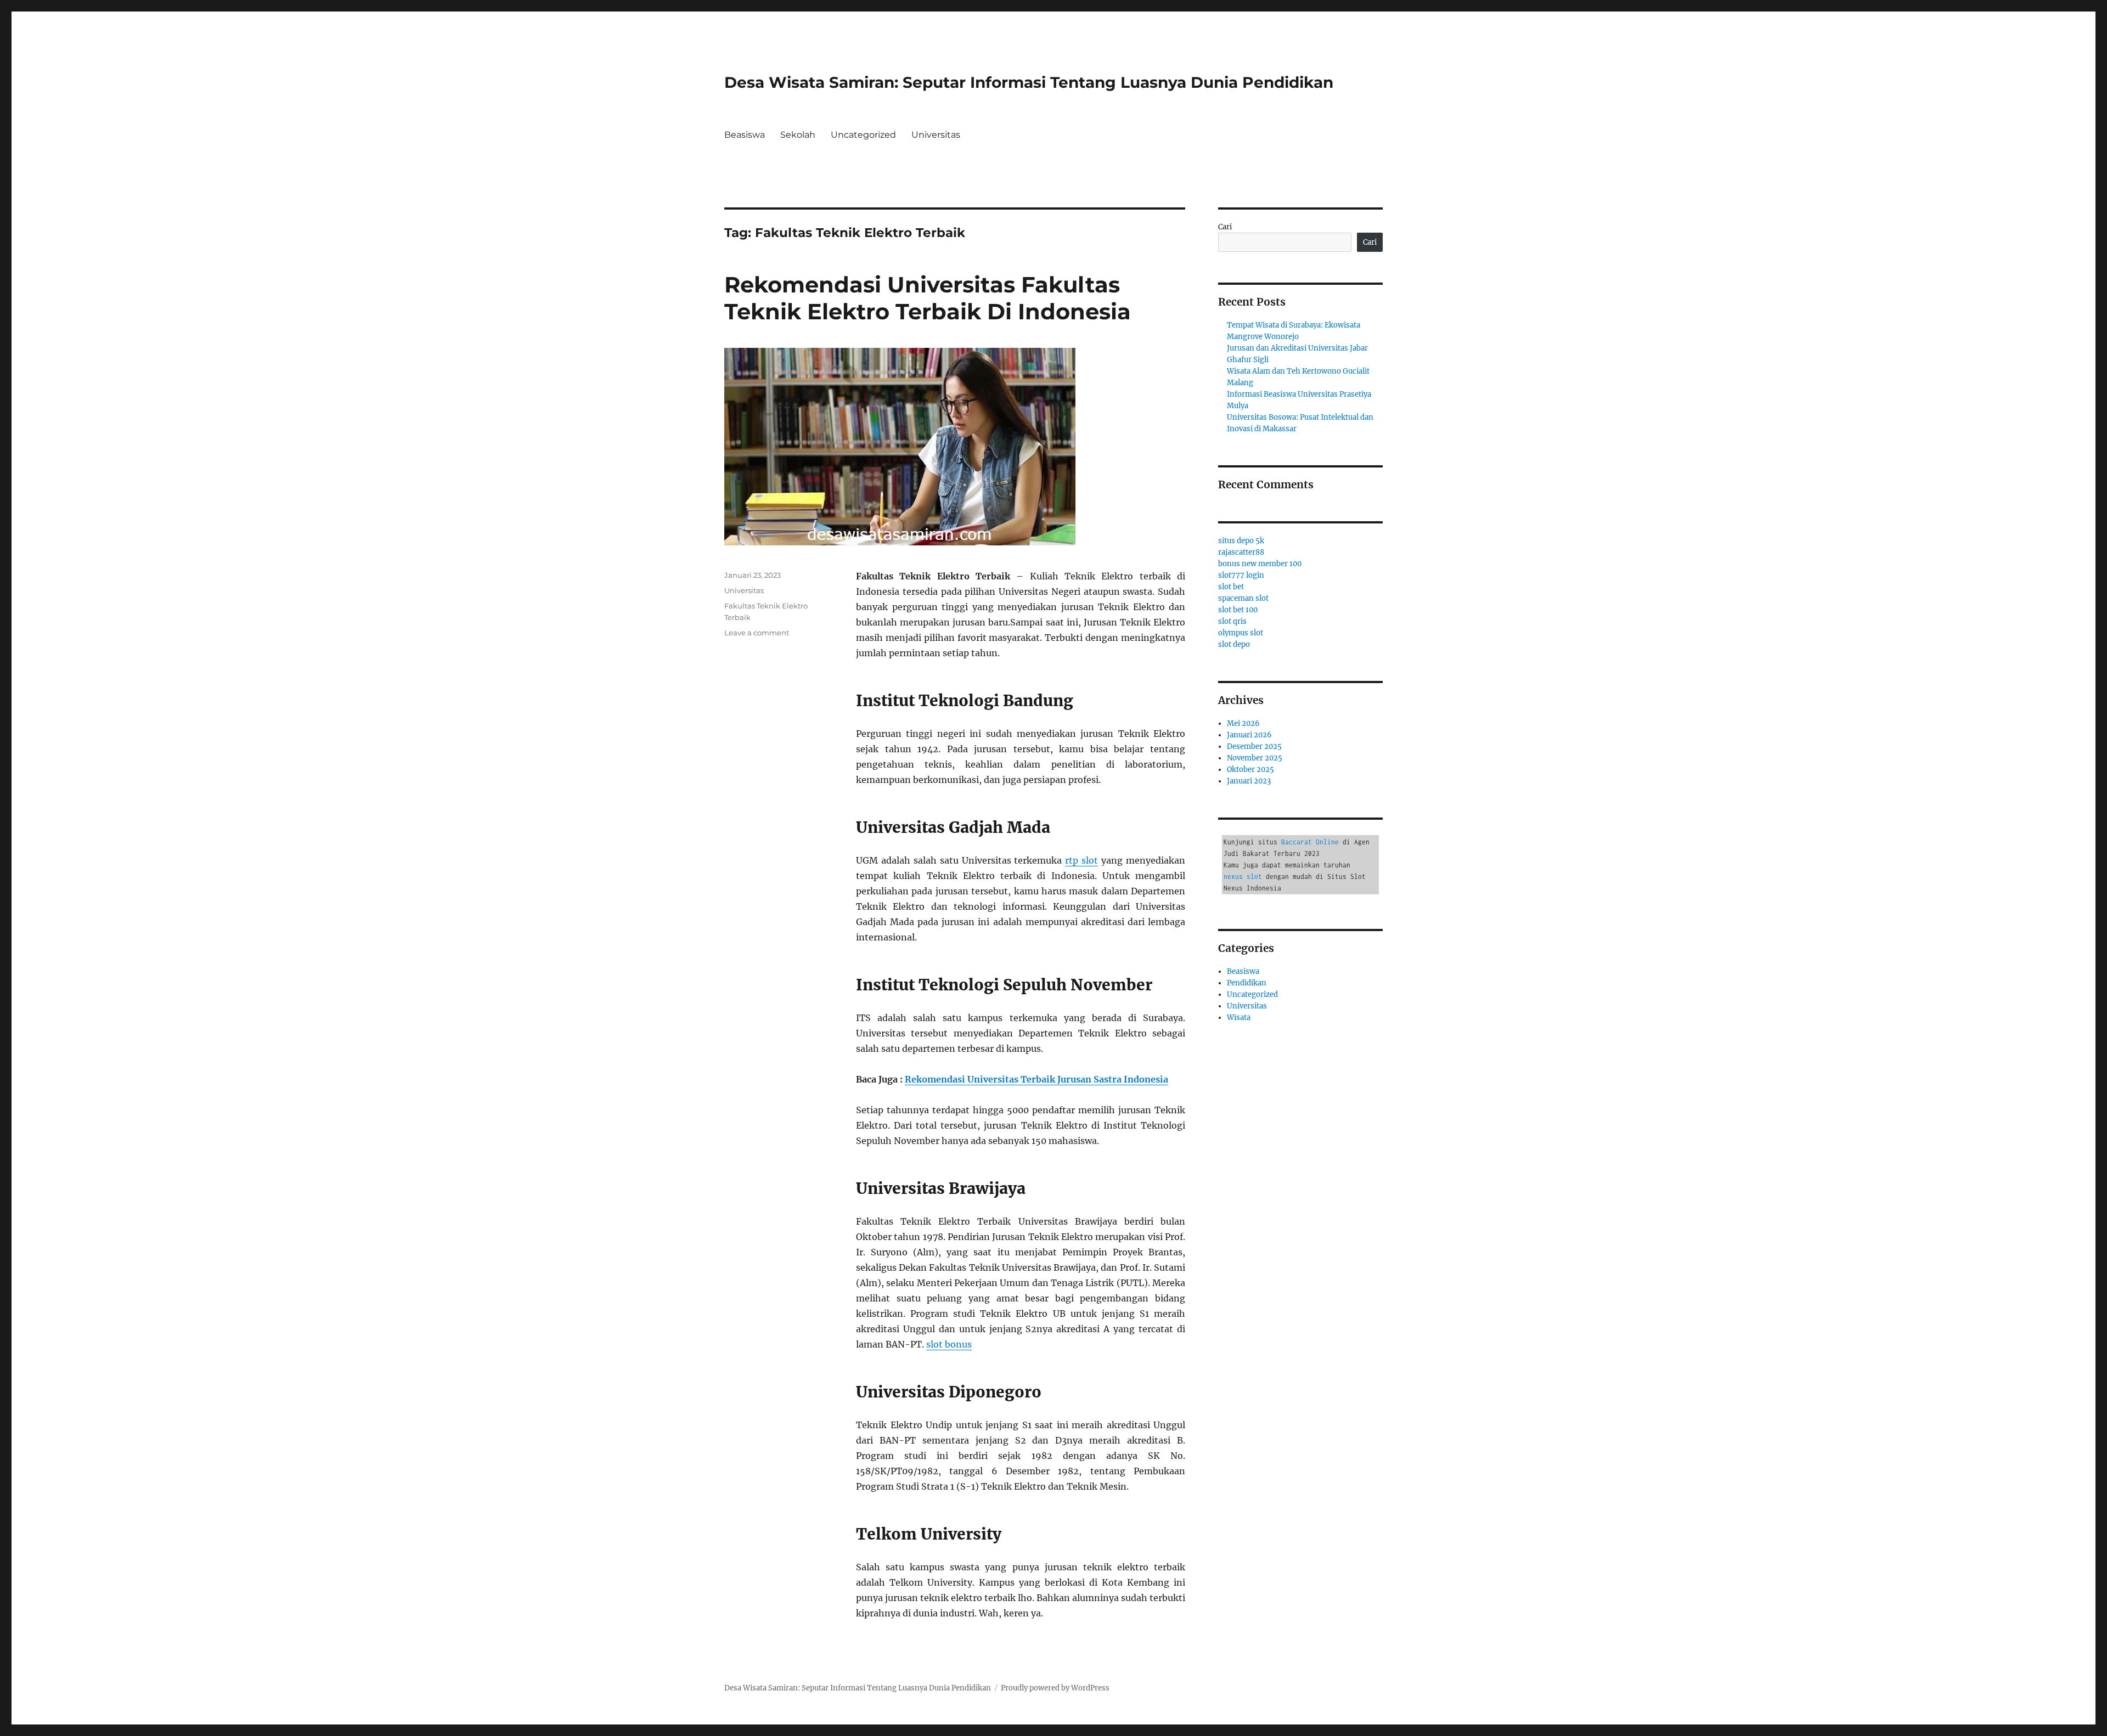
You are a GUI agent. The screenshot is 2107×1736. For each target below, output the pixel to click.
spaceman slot (1243, 598)
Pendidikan (1247, 983)
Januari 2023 (1249, 781)
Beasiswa (745, 135)
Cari (1225, 227)
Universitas (936, 135)
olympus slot (1241, 633)
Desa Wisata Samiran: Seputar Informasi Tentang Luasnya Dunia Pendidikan (1029, 82)
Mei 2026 (1243, 723)
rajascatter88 (1241, 552)
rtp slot (1081, 860)
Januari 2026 (1249, 735)
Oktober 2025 (1250, 770)
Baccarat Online (1310, 842)
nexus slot (1243, 877)
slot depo (1234, 644)
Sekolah (798, 135)
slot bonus (949, 1344)
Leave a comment (757, 633)
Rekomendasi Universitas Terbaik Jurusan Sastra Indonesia (1036, 1079)
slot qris (1232, 621)
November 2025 (1255, 758)
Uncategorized (863, 135)
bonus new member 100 (1260, 564)
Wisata (1239, 1018)
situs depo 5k (1241, 541)
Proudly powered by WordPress (1055, 1688)
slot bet (1231, 587)
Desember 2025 (1254, 746)
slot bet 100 (1238, 610)
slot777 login (1241, 575)
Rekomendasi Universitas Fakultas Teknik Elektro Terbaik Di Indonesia (928, 298)
